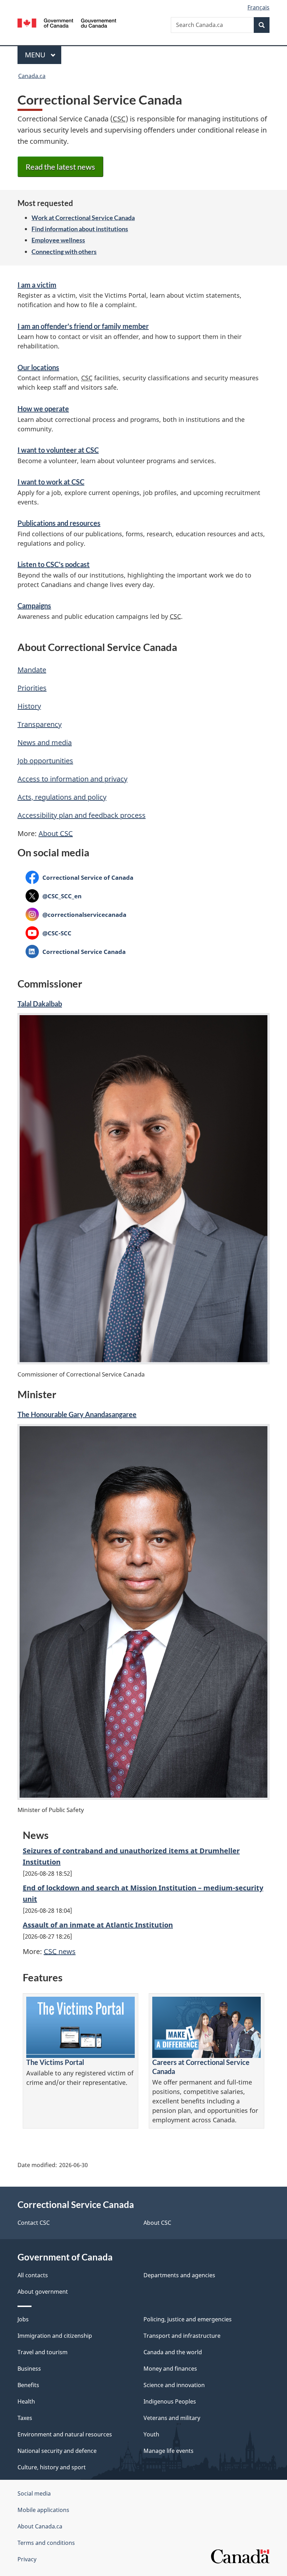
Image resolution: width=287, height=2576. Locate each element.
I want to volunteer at (58, 450)
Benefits (28, 2385)
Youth (151, 2434)
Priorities (32, 688)
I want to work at (51, 482)
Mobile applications (43, 2510)
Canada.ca (32, 76)
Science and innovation (174, 2385)
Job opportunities (45, 761)
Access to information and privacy (72, 779)
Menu (36, 55)
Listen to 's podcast (54, 564)
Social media (34, 2493)
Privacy (27, 2559)
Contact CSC (34, 2223)
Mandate (32, 670)
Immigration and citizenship (55, 2336)
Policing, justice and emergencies (188, 2319)
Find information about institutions (80, 229)
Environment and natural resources (65, 2434)
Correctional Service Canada (76, 951)
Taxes (25, 2418)
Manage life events (169, 2451)
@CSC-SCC (48, 933)
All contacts (33, 2275)
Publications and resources (59, 523)
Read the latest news (60, 167)
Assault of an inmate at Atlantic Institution (98, 1925)
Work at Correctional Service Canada (83, 218)
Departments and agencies (179, 2275)
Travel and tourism (43, 2352)
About (56, 833)
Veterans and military (172, 2418)
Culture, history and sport (52, 2467)
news (60, 1951)
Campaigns (34, 606)
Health (26, 2401)
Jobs (23, 2319)
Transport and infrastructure (182, 2336)
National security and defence (57, 2451)
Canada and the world (173, 2352)
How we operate (43, 409)
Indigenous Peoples (170, 2401)
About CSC (157, 2223)
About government (43, 2292)
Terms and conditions (46, 2543)
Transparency (40, 724)
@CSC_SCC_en (54, 896)
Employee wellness (58, 240)
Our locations (38, 367)
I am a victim (37, 285)
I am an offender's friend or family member (83, 326)
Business (29, 2369)
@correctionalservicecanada (76, 914)
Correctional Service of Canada (79, 877)
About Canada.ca (40, 2526)
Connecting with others (64, 252)
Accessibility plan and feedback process (82, 815)
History (29, 706)
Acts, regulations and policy (62, 797)
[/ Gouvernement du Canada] (67, 22)
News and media (45, 742)
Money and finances (170, 2369)
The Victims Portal (55, 2062)
